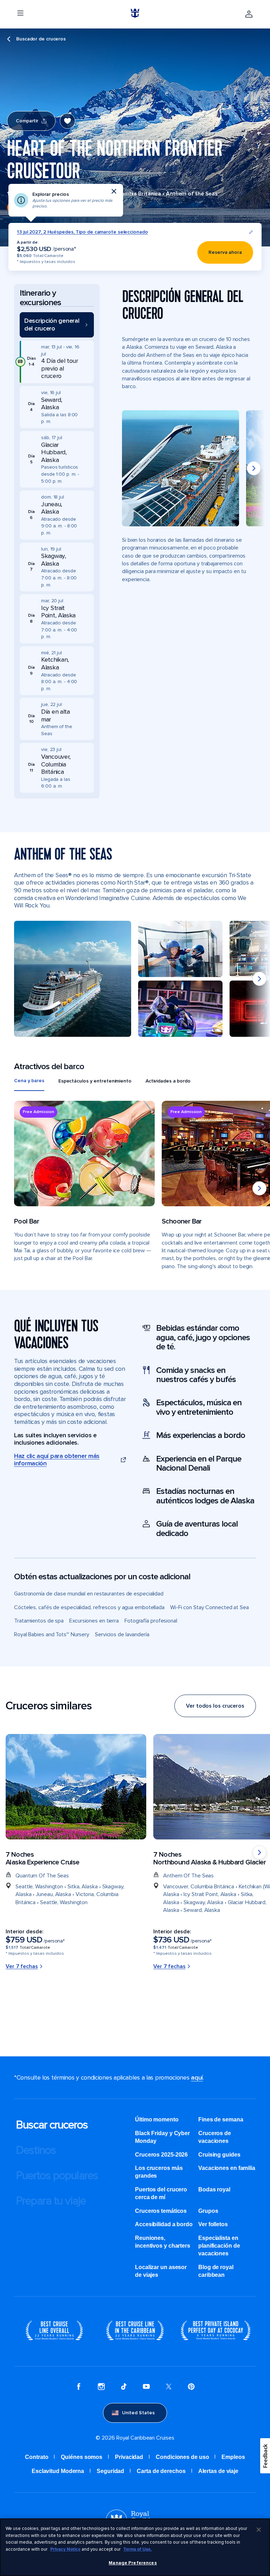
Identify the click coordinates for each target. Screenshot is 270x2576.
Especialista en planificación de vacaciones (219, 2246)
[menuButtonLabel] (20, 14)
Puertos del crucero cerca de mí (161, 2193)
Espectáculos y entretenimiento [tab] (95, 1081)
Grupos (208, 2211)
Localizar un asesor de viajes (161, 2271)
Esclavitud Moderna (58, 2471)
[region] (135, 2547)
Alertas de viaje (218, 2471)
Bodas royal (214, 2189)
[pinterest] (191, 2388)
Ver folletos (213, 2224)
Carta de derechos (161, 2471)
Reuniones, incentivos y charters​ (163, 2242)
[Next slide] (254, 468)
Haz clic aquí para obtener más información (57, 1460)
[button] (57, 325)
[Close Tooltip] (114, 191)
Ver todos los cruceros (215, 1706)
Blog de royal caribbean (216, 2271)
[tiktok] (124, 2388)
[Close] (259, 2530)
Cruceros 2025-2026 (161, 2155)
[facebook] (79, 2388)
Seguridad (110, 2471)
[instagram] (101, 2388)
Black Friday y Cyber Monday (162, 2137)
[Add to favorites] (67, 121)
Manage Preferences (133, 2563)
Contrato (37, 2457)
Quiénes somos (82, 2457)
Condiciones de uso (182, 2457)
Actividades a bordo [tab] (168, 1081)
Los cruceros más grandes (159, 2172)
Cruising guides (219, 2155)
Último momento (157, 2119)
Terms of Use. (138, 2549)
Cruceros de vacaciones (215, 2137)
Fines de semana (221, 2119)
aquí (197, 2077)
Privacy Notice (65, 2549)
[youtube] (146, 2388)
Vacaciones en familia (227, 2168)
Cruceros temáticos (161, 2211)
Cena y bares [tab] (29, 1081)
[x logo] (169, 2388)
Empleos (233, 2457)
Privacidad (129, 2457)
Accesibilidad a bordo (164, 2224)
